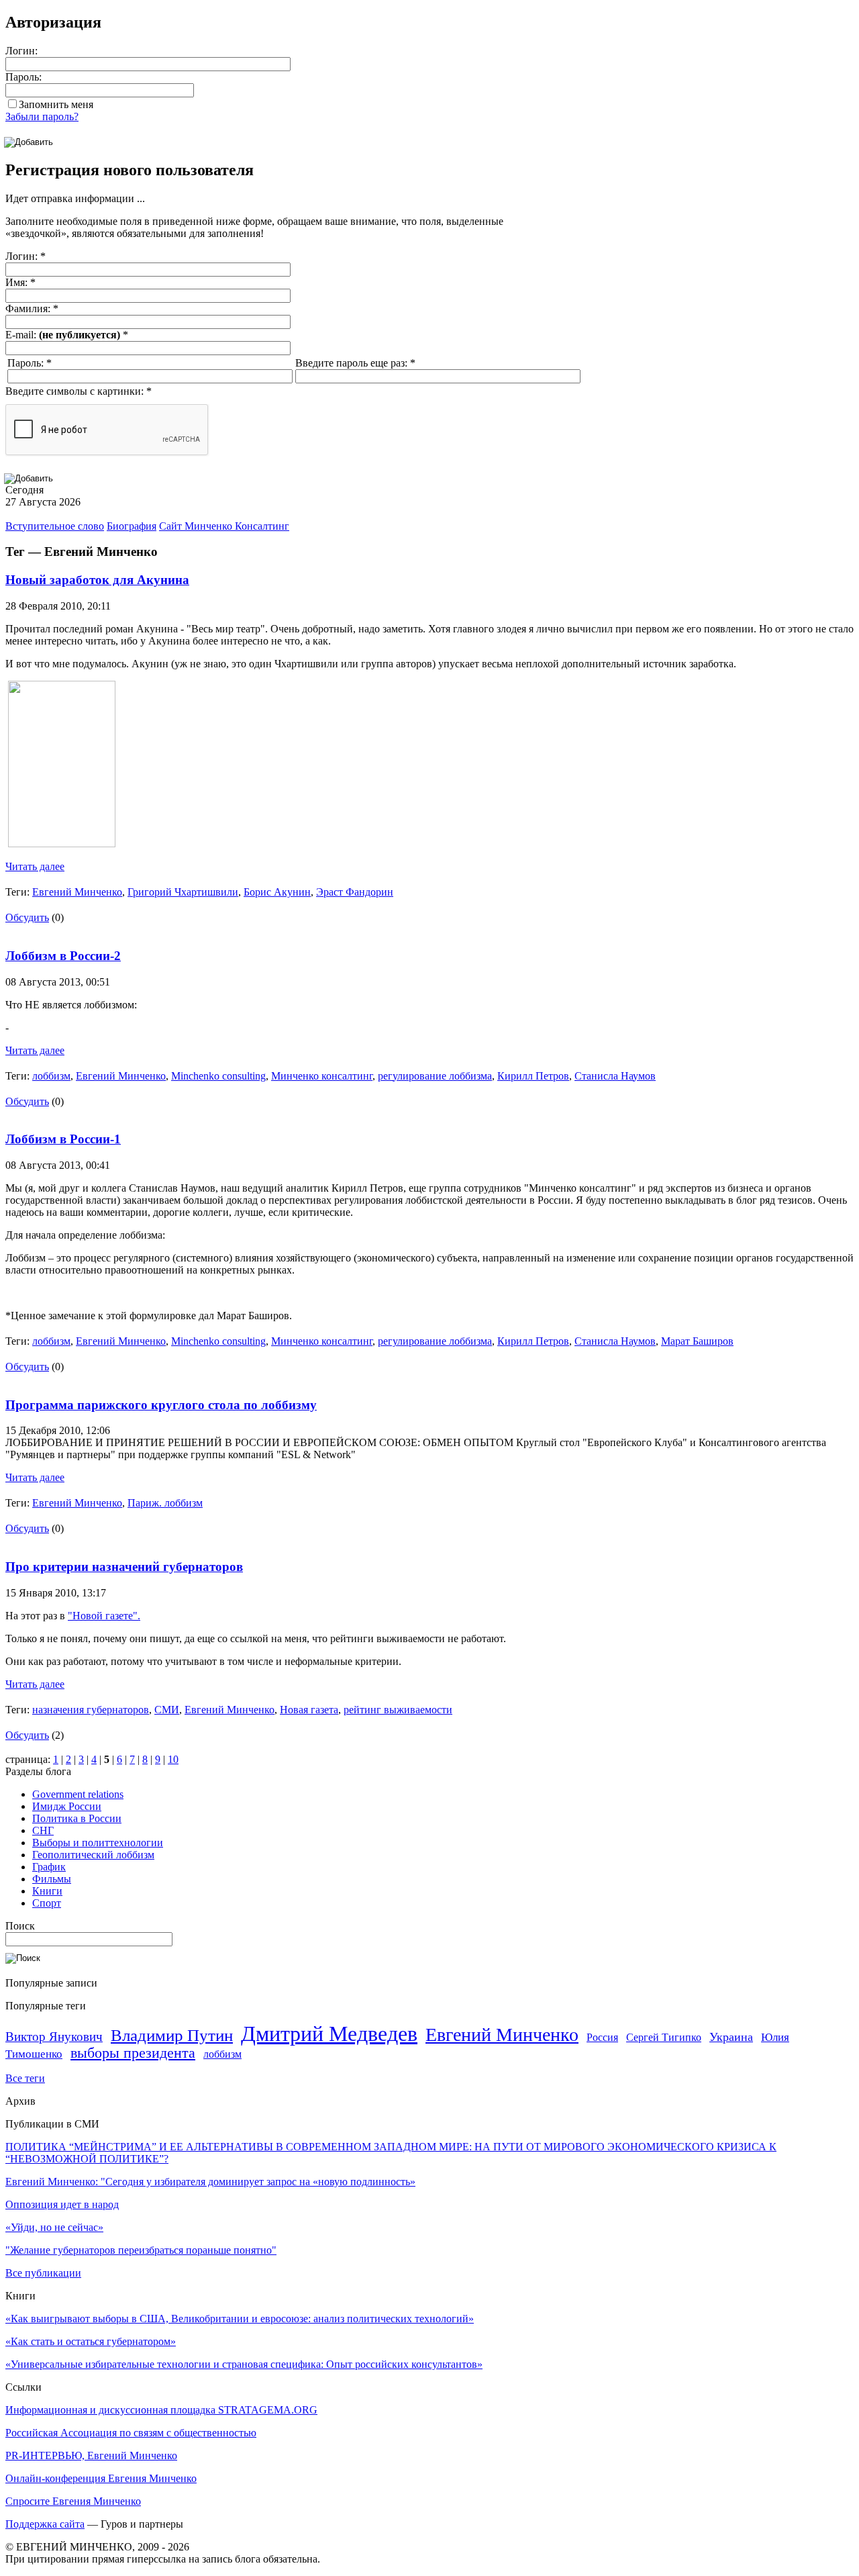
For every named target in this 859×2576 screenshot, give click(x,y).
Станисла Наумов (615, 1076)
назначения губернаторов (91, 1710)
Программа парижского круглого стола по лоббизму (161, 1405)
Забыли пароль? (42, 116)
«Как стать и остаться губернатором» (91, 2341)
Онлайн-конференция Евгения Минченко (101, 2478)
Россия (602, 2037)
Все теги (25, 2078)
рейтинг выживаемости (398, 1710)
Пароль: (23, 77)
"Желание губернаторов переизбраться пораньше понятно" (141, 2250)
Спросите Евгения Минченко (73, 2501)
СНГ (43, 1830)
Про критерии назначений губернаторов (124, 1567)
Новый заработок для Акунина (97, 580)
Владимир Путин (172, 2035)
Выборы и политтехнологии (98, 1843)
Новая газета (309, 1710)
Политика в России (77, 1818)
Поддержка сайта (45, 2524)
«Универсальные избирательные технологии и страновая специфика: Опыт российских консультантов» (244, 2364)
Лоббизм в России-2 (63, 956)
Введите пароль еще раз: (355, 363)
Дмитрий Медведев (329, 2034)
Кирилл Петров (533, 1076)
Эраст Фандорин (355, 892)
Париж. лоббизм (165, 1503)
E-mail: (67, 335)
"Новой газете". (104, 1616)
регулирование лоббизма (435, 1076)
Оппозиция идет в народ (62, 2204)
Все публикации (43, 2273)
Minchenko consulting (218, 1076)
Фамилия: (32, 308)
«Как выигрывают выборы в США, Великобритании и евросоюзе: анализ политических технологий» (240, 2319)
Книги (47, 1891)
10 (173, 1759)
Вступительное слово (55, 526)
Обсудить (27, 917)
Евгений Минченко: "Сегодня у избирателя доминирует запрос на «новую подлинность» (210, 2182)
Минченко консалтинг (322, 1076)
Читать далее (35, 866)
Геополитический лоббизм (93, 1855)
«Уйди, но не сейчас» (54, 2227)
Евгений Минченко (77, 892)
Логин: (21, 51)
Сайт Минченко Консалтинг (224, 526)
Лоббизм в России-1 (63, 1139)
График (49, 1867)
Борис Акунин (277, 892)
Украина (731, 2037)
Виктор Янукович (54, 2037)
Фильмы (52, 1879)
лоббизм (51, 1076)
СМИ (167, 1710)
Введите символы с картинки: (79, 391)
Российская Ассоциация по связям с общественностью (131, 2433)
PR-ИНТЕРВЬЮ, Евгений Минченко (91, 2455)
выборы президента (133, 2053)
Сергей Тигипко (664, 2037)
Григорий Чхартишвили (183, 892)
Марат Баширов (697, 1341)
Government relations (78, 1794)
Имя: (20, 282)
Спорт (47, 1903)
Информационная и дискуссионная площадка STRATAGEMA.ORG (161, 2410)
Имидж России (67, 1806)
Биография (132, 526)
